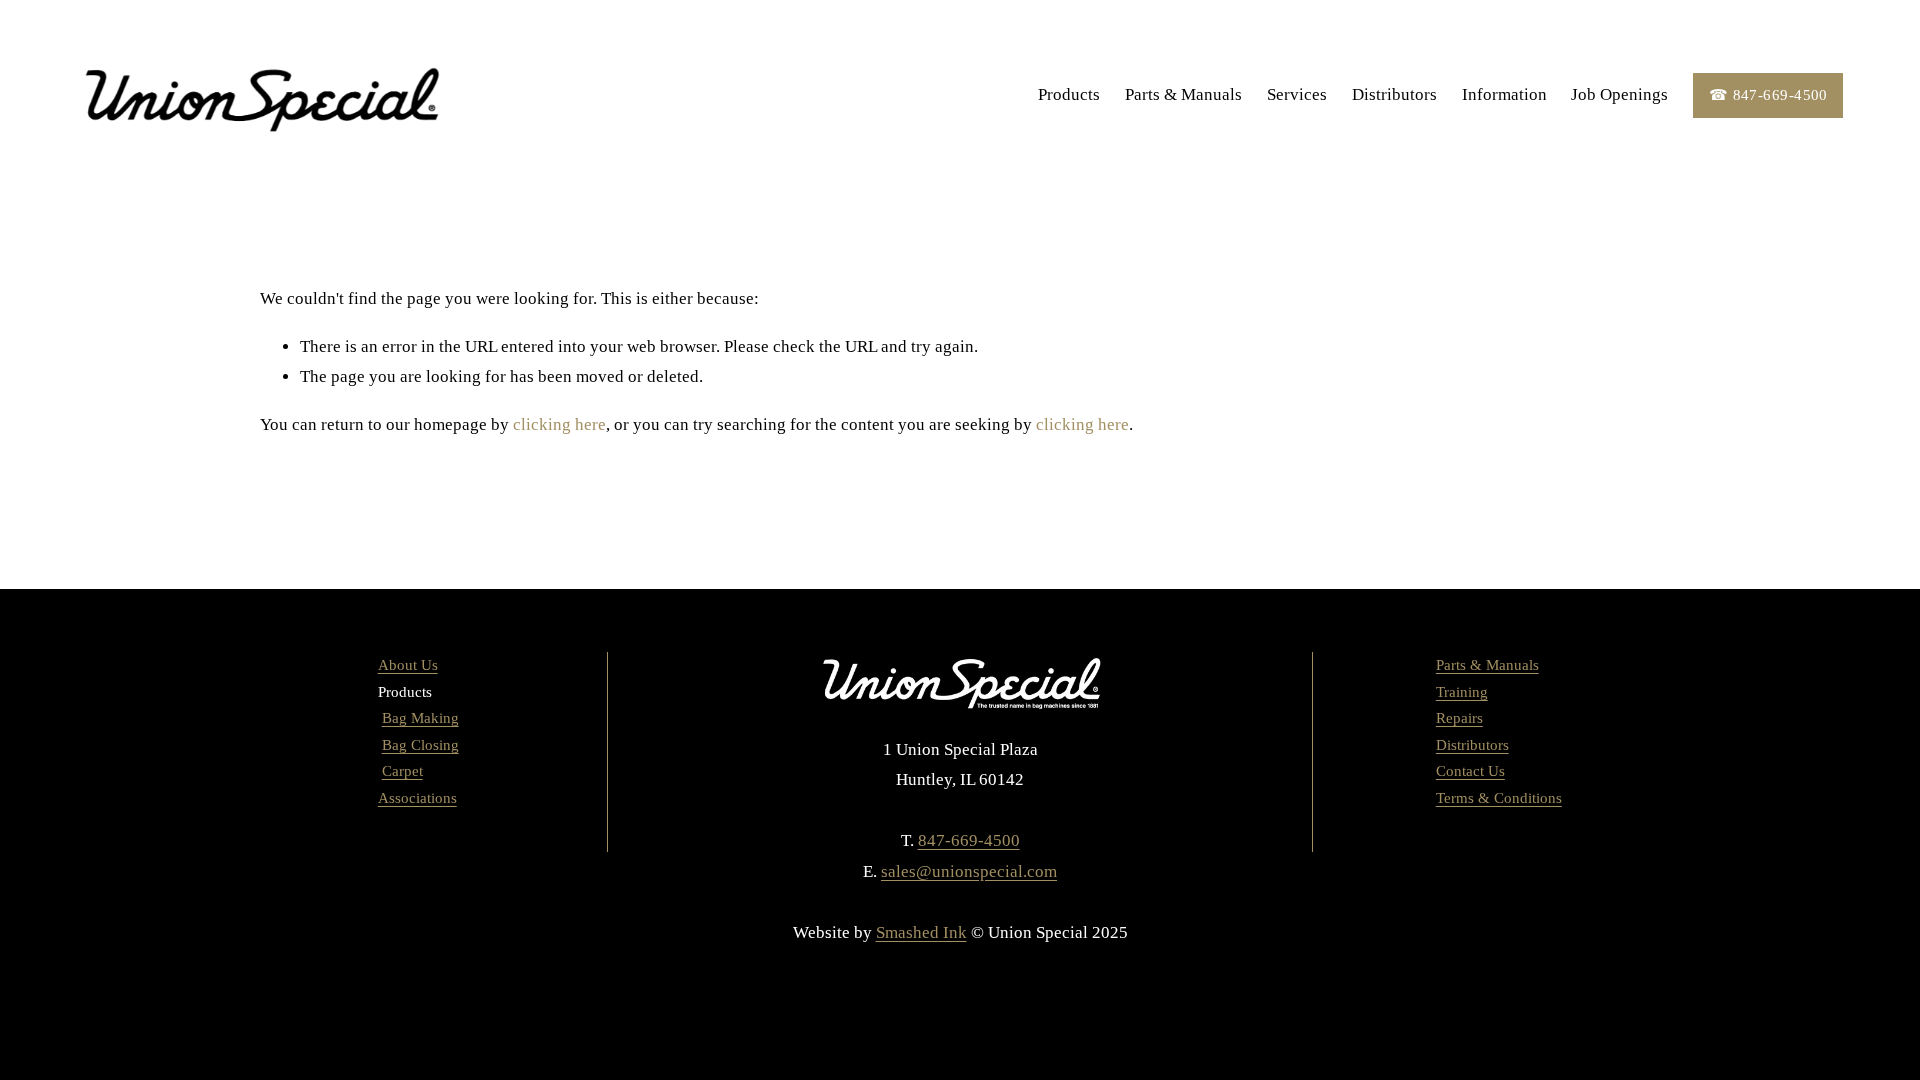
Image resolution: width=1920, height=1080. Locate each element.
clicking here (559, 424)
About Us (408, 665)
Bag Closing (420, 745)
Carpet (402, 771)
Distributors (1394, 94)
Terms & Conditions (1499, 798)
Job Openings (1619, 94)
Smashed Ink (921, 932)
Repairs (1459, 718)
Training (1462, 692)
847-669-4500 (969, 840)
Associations (417, 798)
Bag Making (420, 718)
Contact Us (1470, 771)
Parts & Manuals (1183, 94)
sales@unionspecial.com (969, 871)
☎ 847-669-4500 (1768, 95)
